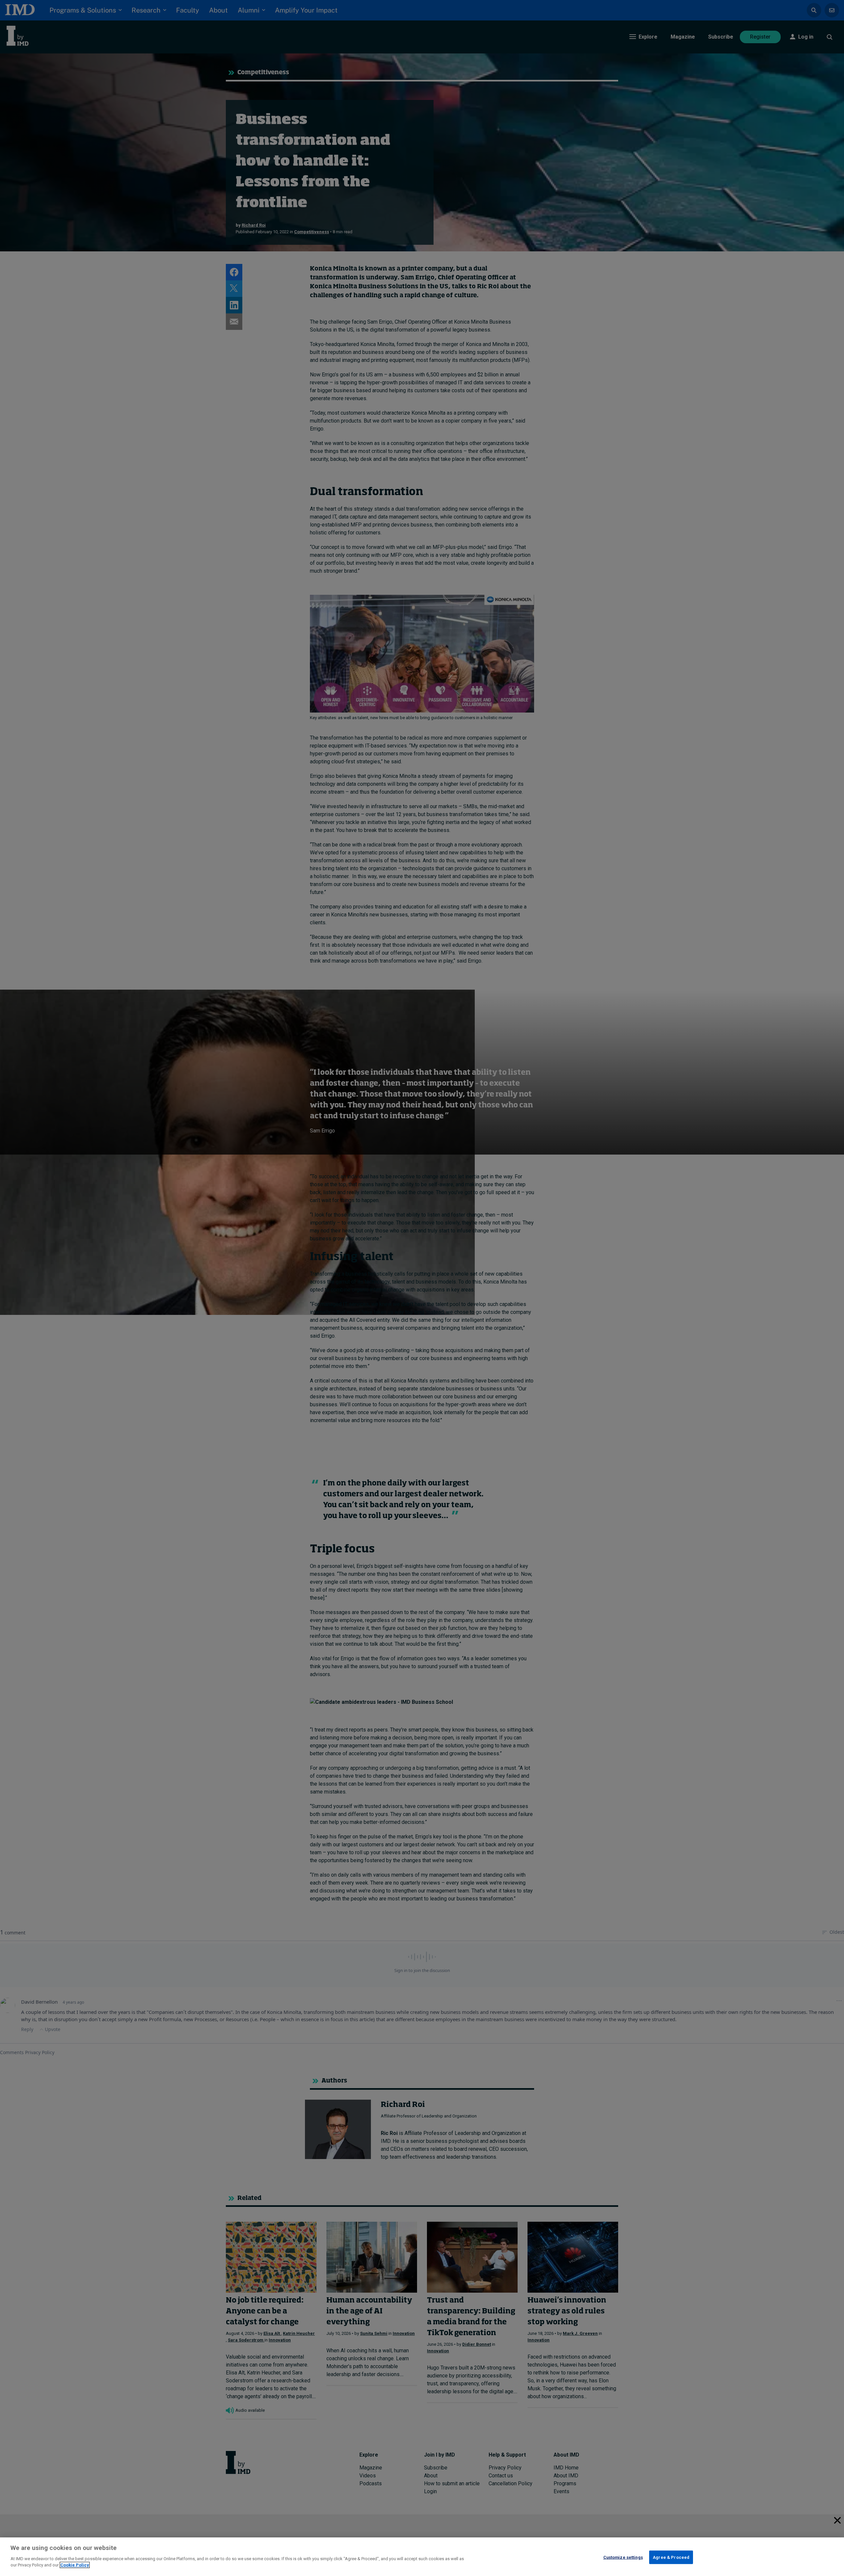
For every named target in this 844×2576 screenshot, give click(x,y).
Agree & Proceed (671, 2557)
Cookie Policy (75, 2565)
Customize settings (623, 2557)
